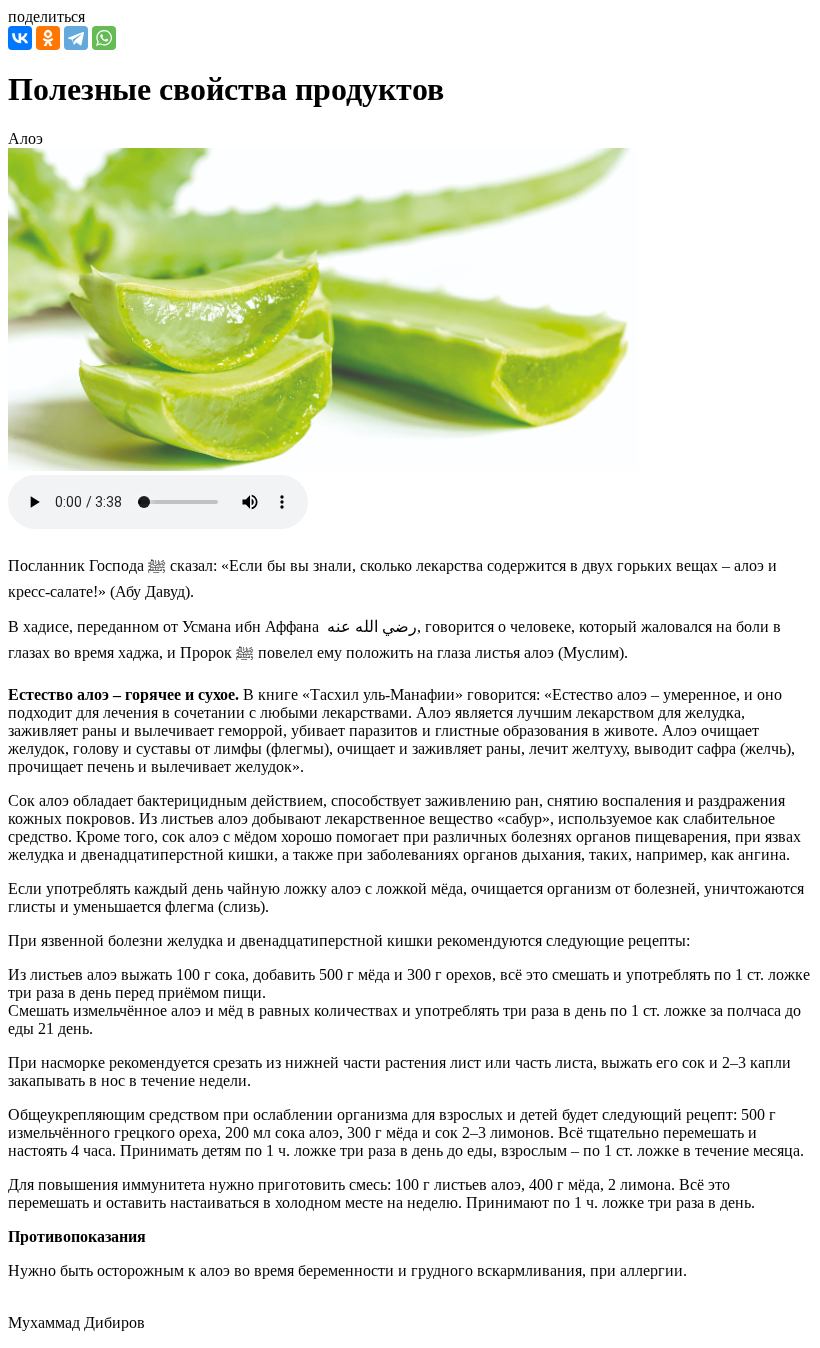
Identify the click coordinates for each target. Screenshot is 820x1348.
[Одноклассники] (48, 38)
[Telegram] (76, 38)
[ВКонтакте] (20, 38)
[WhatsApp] (104, 38)
